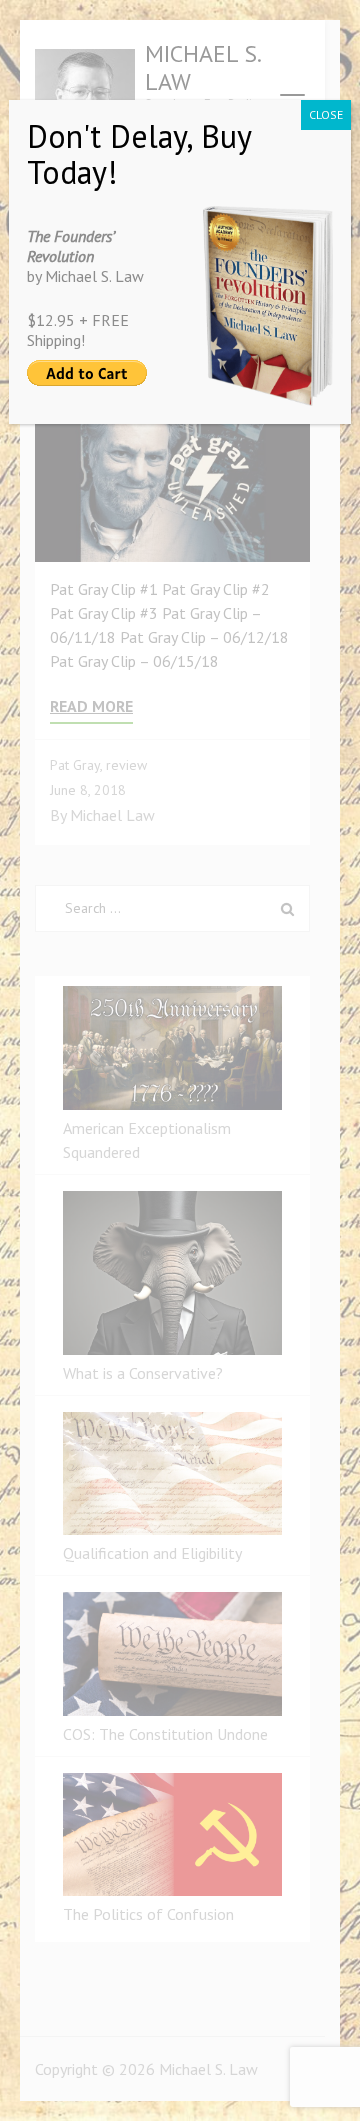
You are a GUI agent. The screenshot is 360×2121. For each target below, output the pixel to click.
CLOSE (326, 114)
